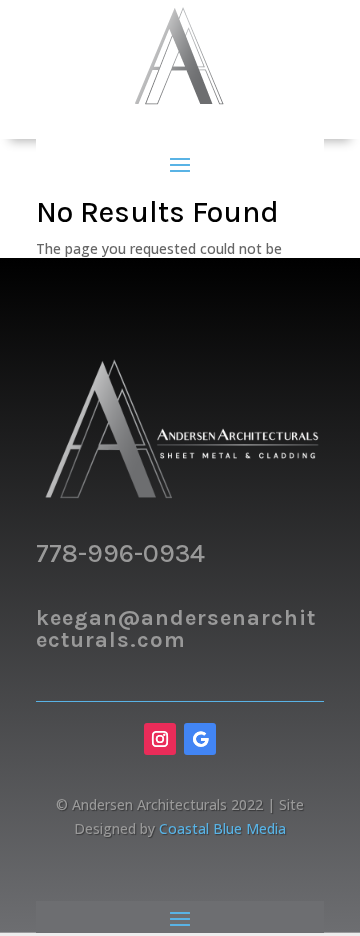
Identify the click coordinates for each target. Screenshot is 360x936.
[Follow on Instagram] (160, 739)
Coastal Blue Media (222, 828)
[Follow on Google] (200, 739)
